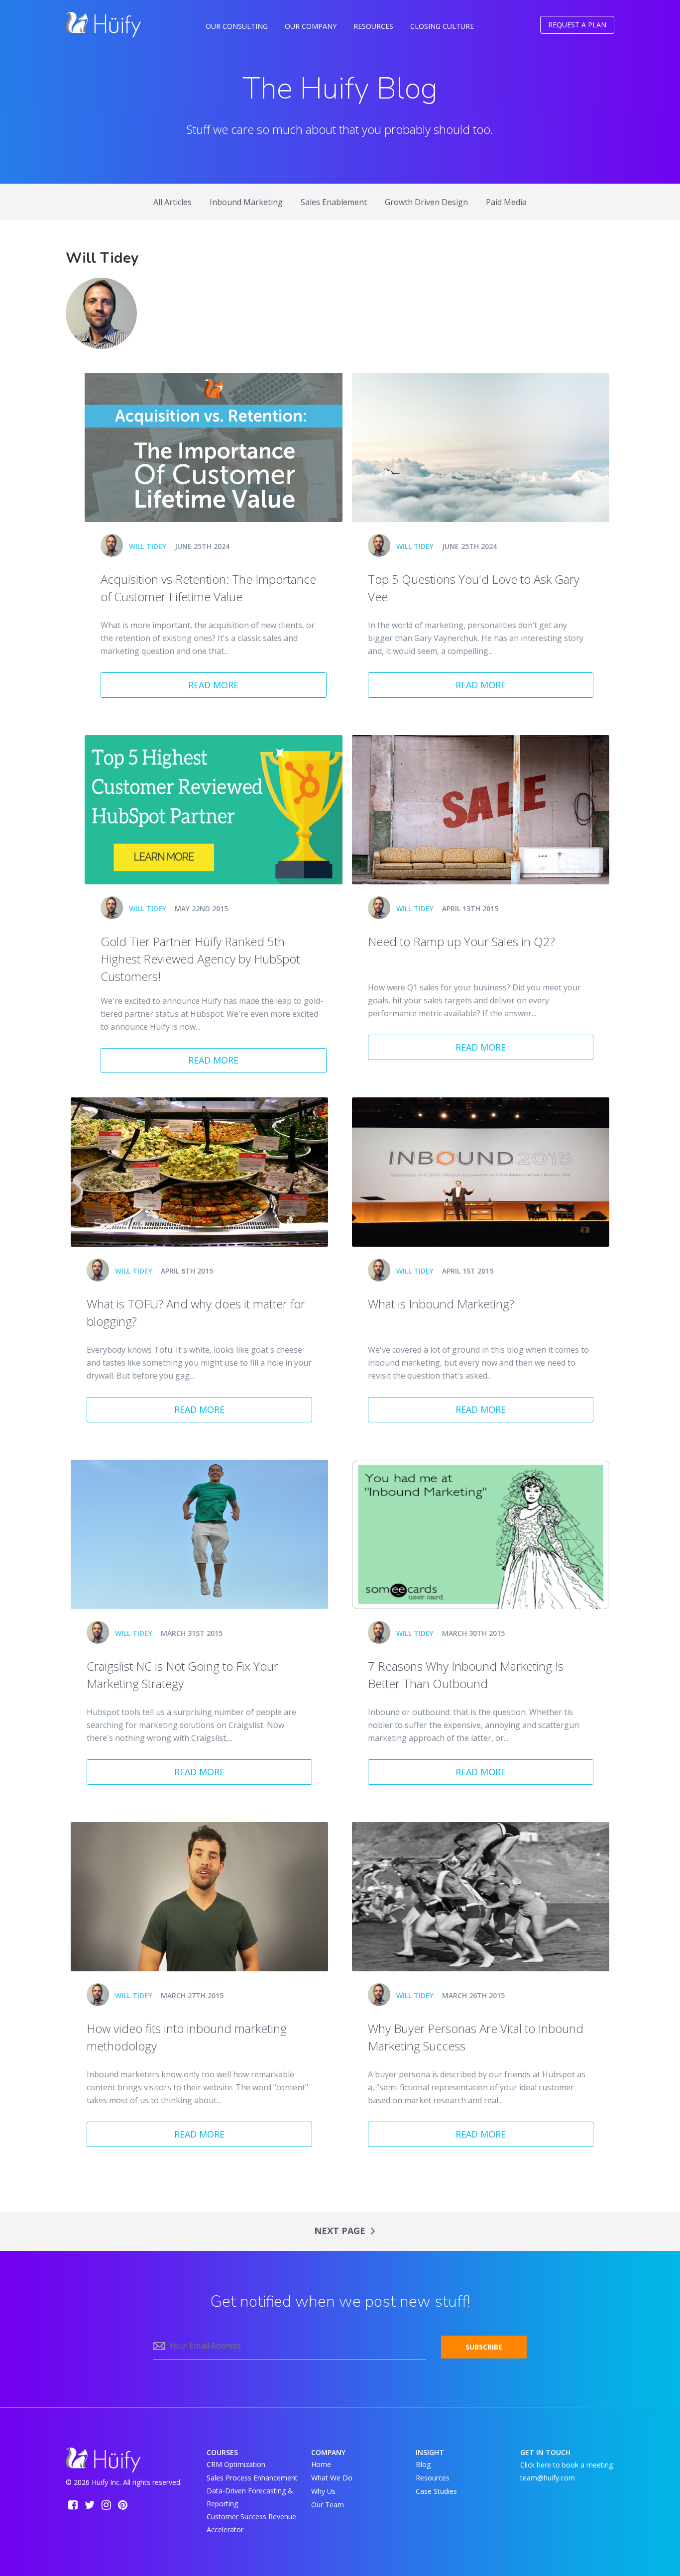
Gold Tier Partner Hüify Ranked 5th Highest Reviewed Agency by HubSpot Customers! (200, 959)
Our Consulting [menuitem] (237, 26)
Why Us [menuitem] (323, 2491)
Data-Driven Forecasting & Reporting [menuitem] (250, 2497)
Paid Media (506, 202)
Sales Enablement (334, 202)
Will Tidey (148, 546)
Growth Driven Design (426, 202)
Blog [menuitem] (423, 2464)
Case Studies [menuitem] (436, 2491)
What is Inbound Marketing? (441, 1304)
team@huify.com (548, 2478)
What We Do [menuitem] (332, 2478)
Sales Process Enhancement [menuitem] (252, 2478)
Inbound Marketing (246, 202)
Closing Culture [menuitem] (442, 26)
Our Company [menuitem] (311, 26)
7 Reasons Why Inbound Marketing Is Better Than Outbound (466, 1675)
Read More (213, 685)
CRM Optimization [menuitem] (236, 2464)
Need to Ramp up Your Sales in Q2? (461, 941)
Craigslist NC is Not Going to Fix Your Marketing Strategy (182, 1675)
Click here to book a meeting (567, 2464)
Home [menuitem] (321, 2464)
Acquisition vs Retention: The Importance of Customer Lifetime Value (208, 588)
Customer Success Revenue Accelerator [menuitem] (251, 2523)
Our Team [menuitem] (328, 2505)
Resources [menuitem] (373, 26)
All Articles (172, 202)
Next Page (341, 2231)
